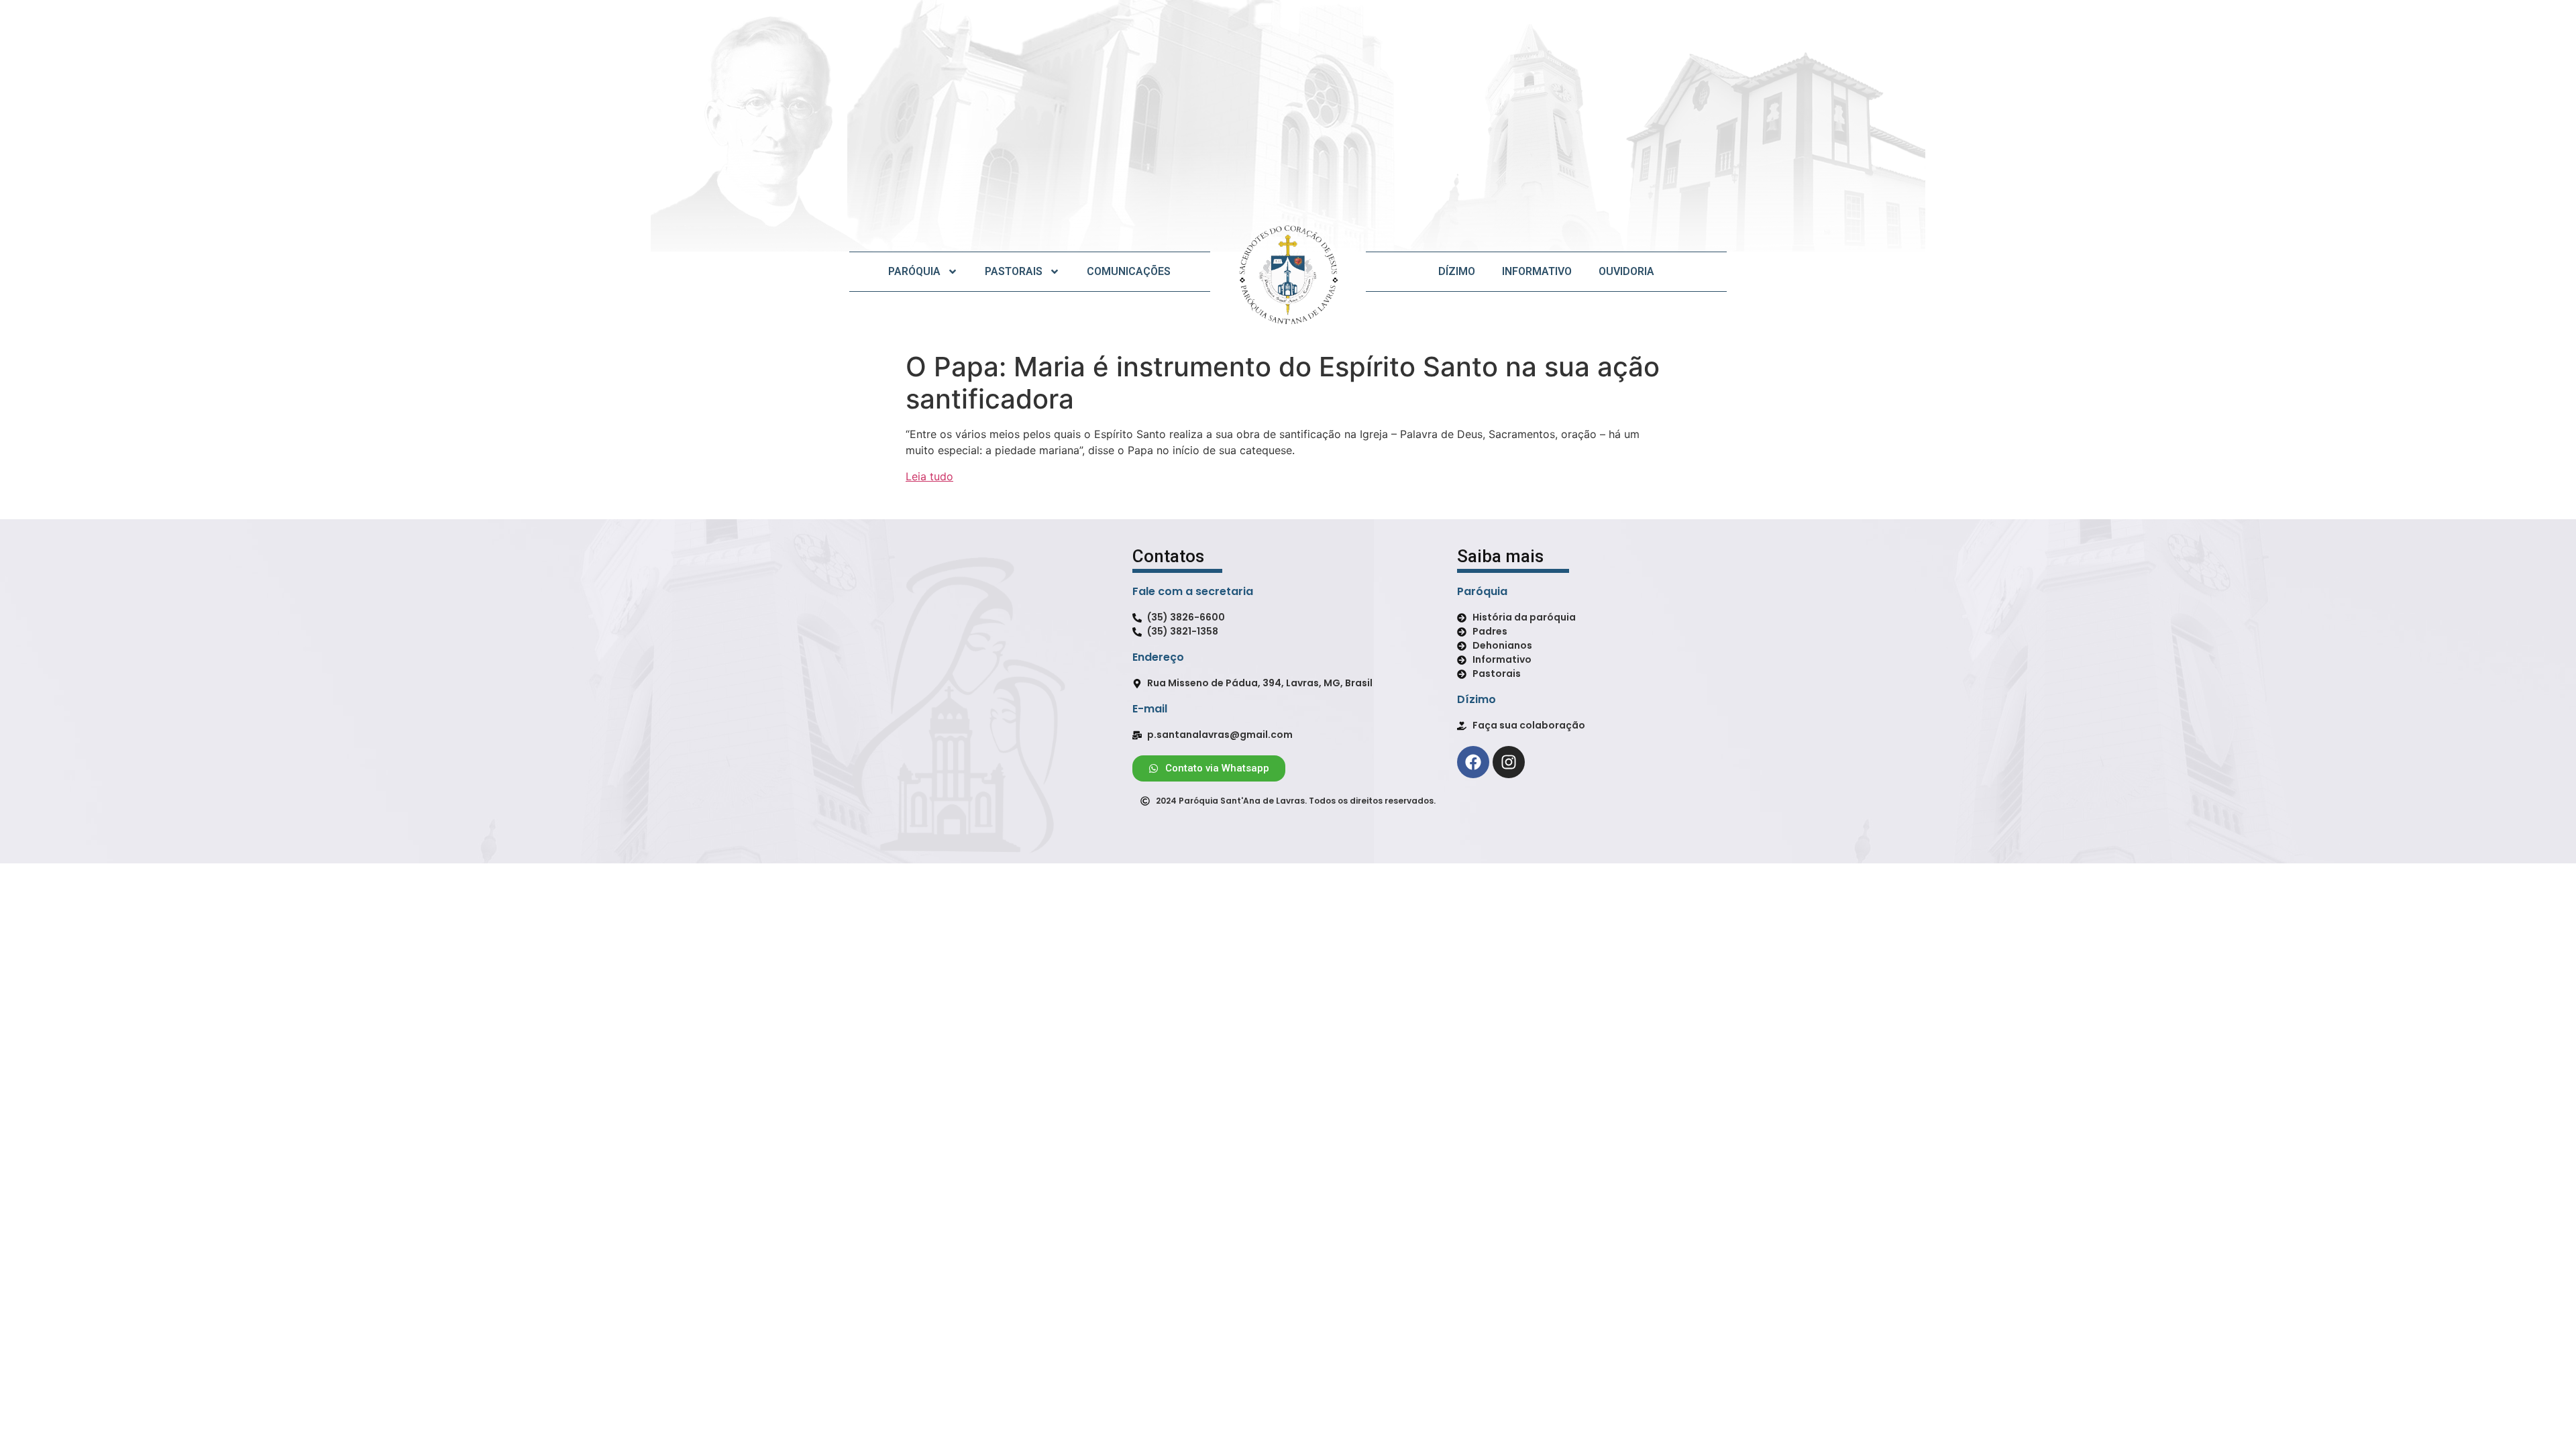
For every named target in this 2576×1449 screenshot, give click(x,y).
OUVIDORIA (1626, 271)
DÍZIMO (1457, 271)
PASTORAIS (1014, 271)
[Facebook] (1473, 762)
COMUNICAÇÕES (1129, 271)
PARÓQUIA (914, 271)
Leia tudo (929, 476)
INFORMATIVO (1537, 271)
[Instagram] (1509, 762)
